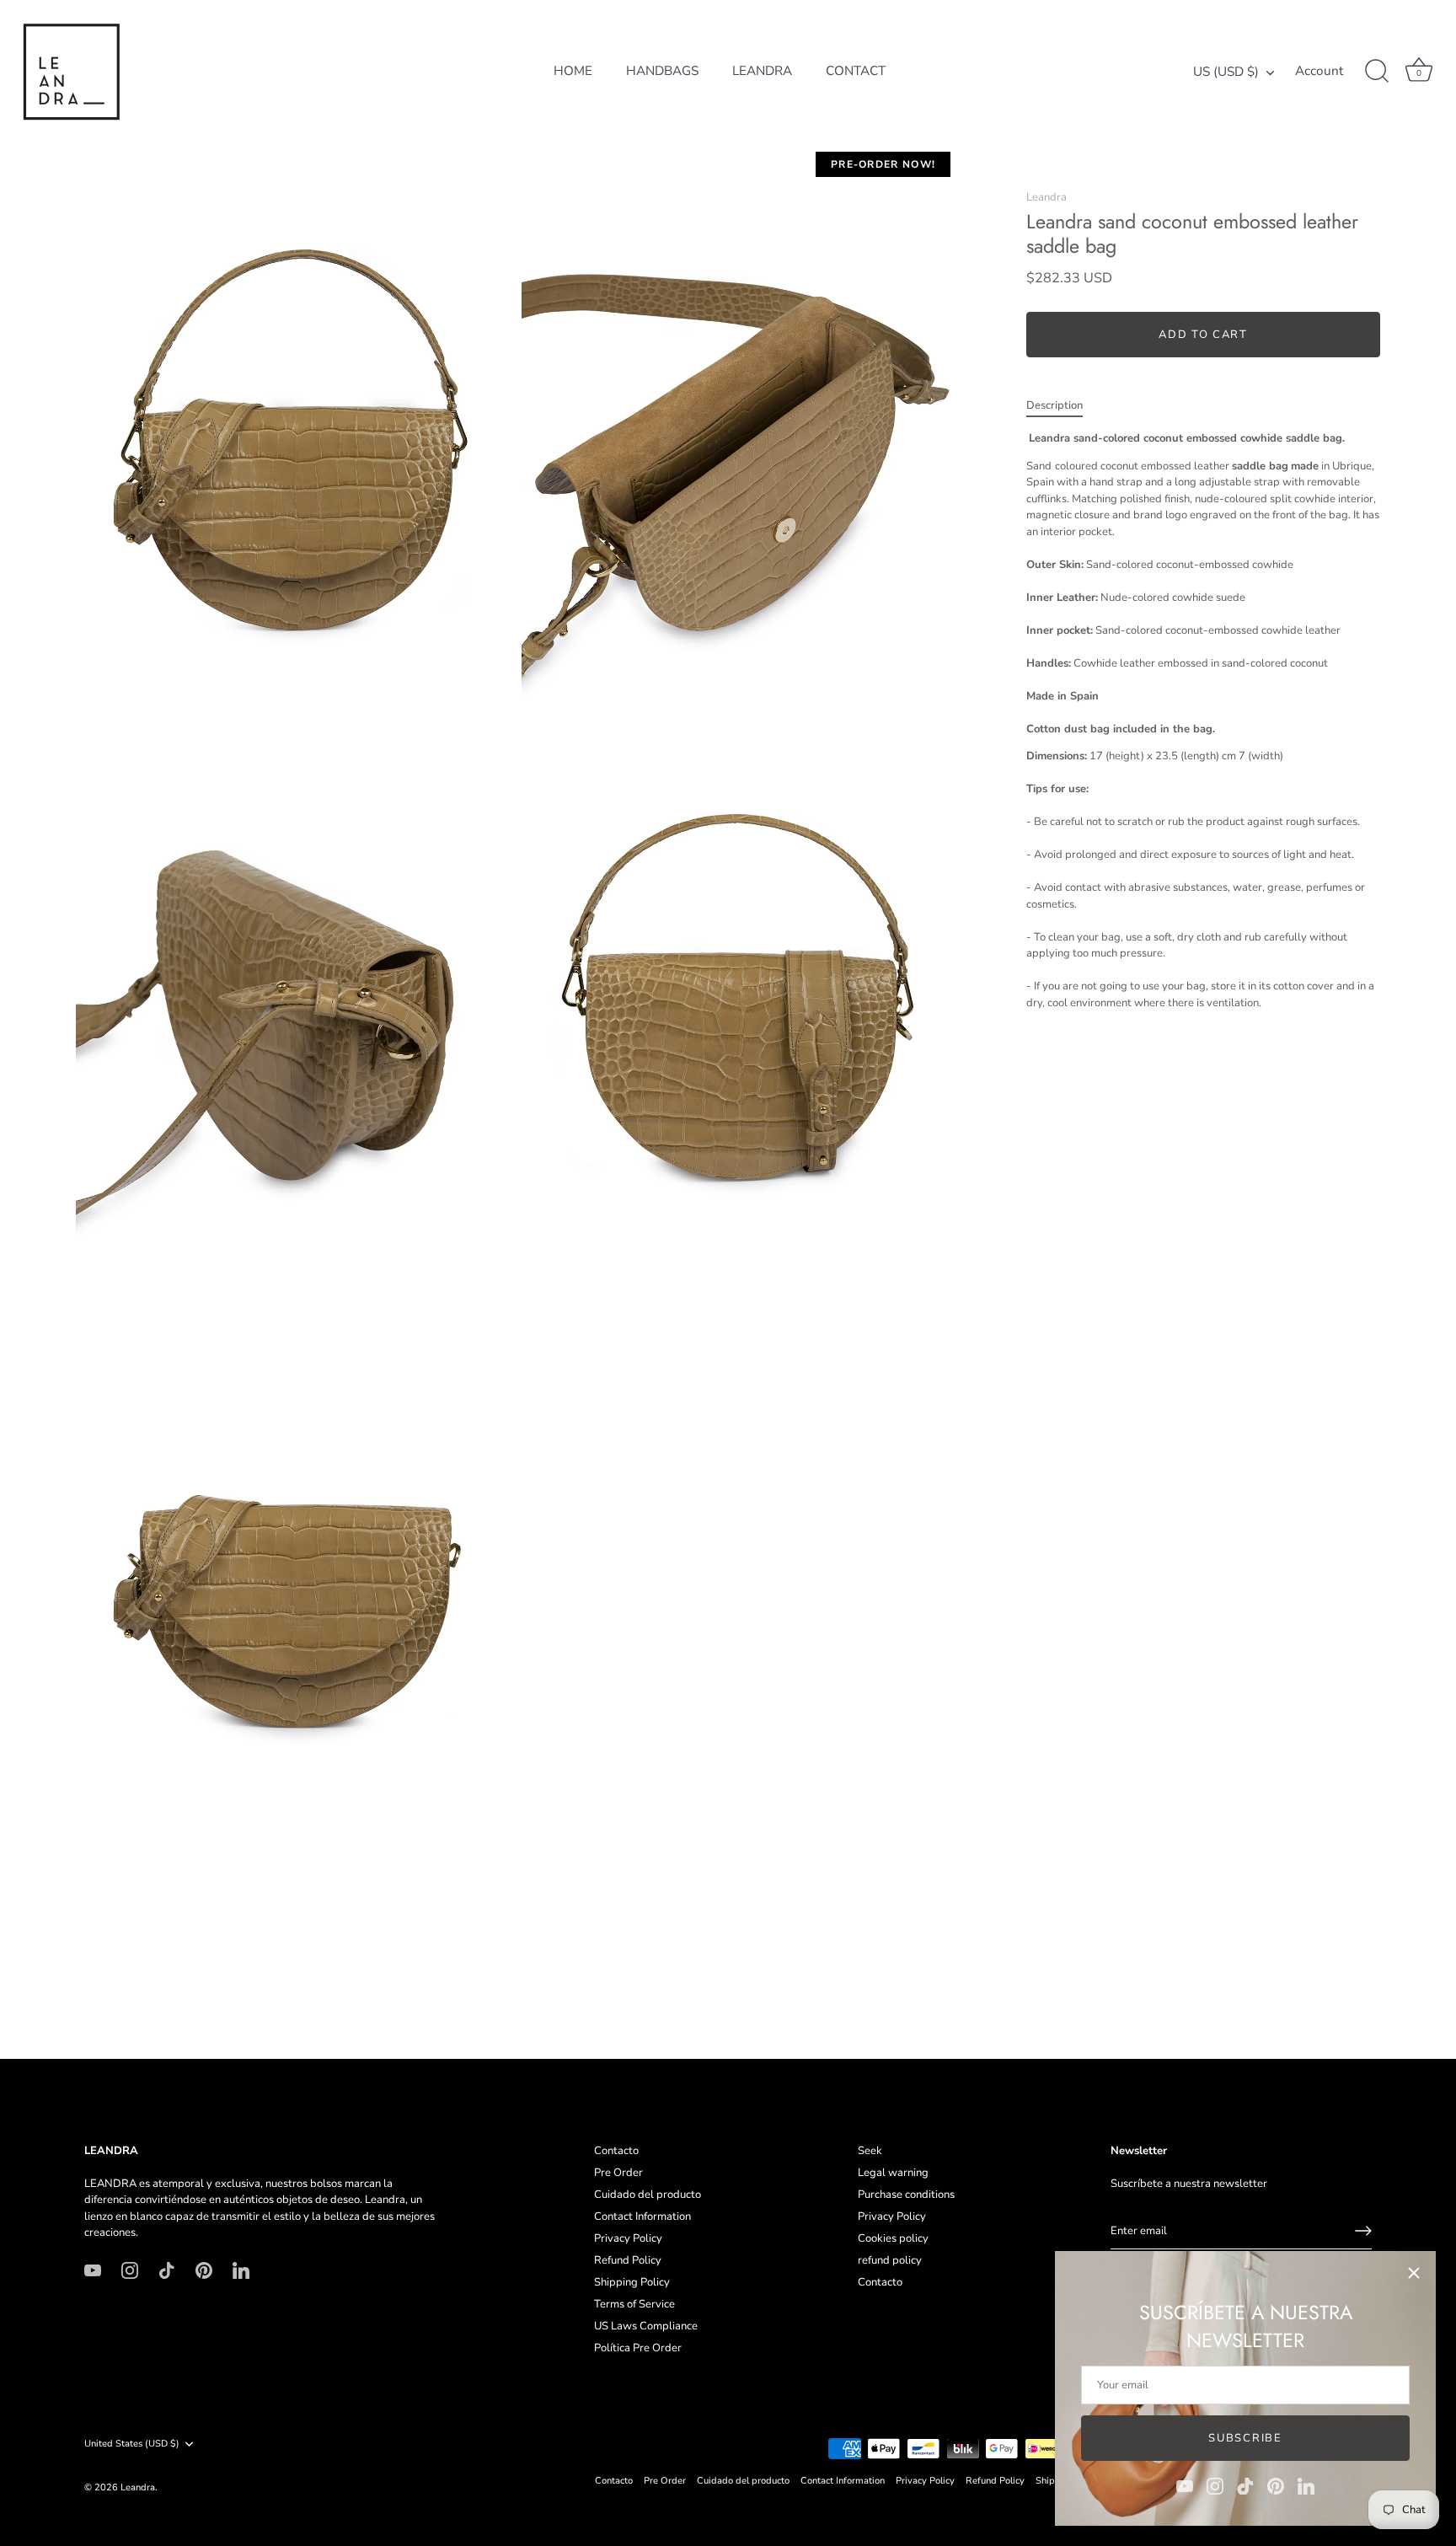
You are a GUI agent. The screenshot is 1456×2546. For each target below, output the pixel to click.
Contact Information (642, 2216)
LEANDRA (762, 71)
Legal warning (893, 2173)
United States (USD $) (132, 2444)
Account (1319, 71)
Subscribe (1245, 2438)
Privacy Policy (628, 2238)
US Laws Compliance (646, 2326)
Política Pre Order (638, 2348)
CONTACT (856, 71)
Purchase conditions (906, 2195)
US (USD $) (1226, 72)
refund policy (890, 2260)
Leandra (1046, 197)
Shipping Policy (632, 2282)
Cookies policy (893, 2238)
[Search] (1377, 72)
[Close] (1414, 2273)
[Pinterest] (1276, 2485)
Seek (870, 2151)
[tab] (1063, 406)
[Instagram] (1215, 2485)
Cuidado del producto (648, 2195)
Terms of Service (634, 2304)
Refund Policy (628, 2260)
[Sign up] (1363, 2231)
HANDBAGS (662, 71)
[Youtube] (1185, 2485)
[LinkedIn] (1306, 2485)
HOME (573, 71)
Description (1055, 405)
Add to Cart (1203, 335)
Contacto (616, 2151)
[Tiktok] (1245, 2485)
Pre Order (618, 2173)
